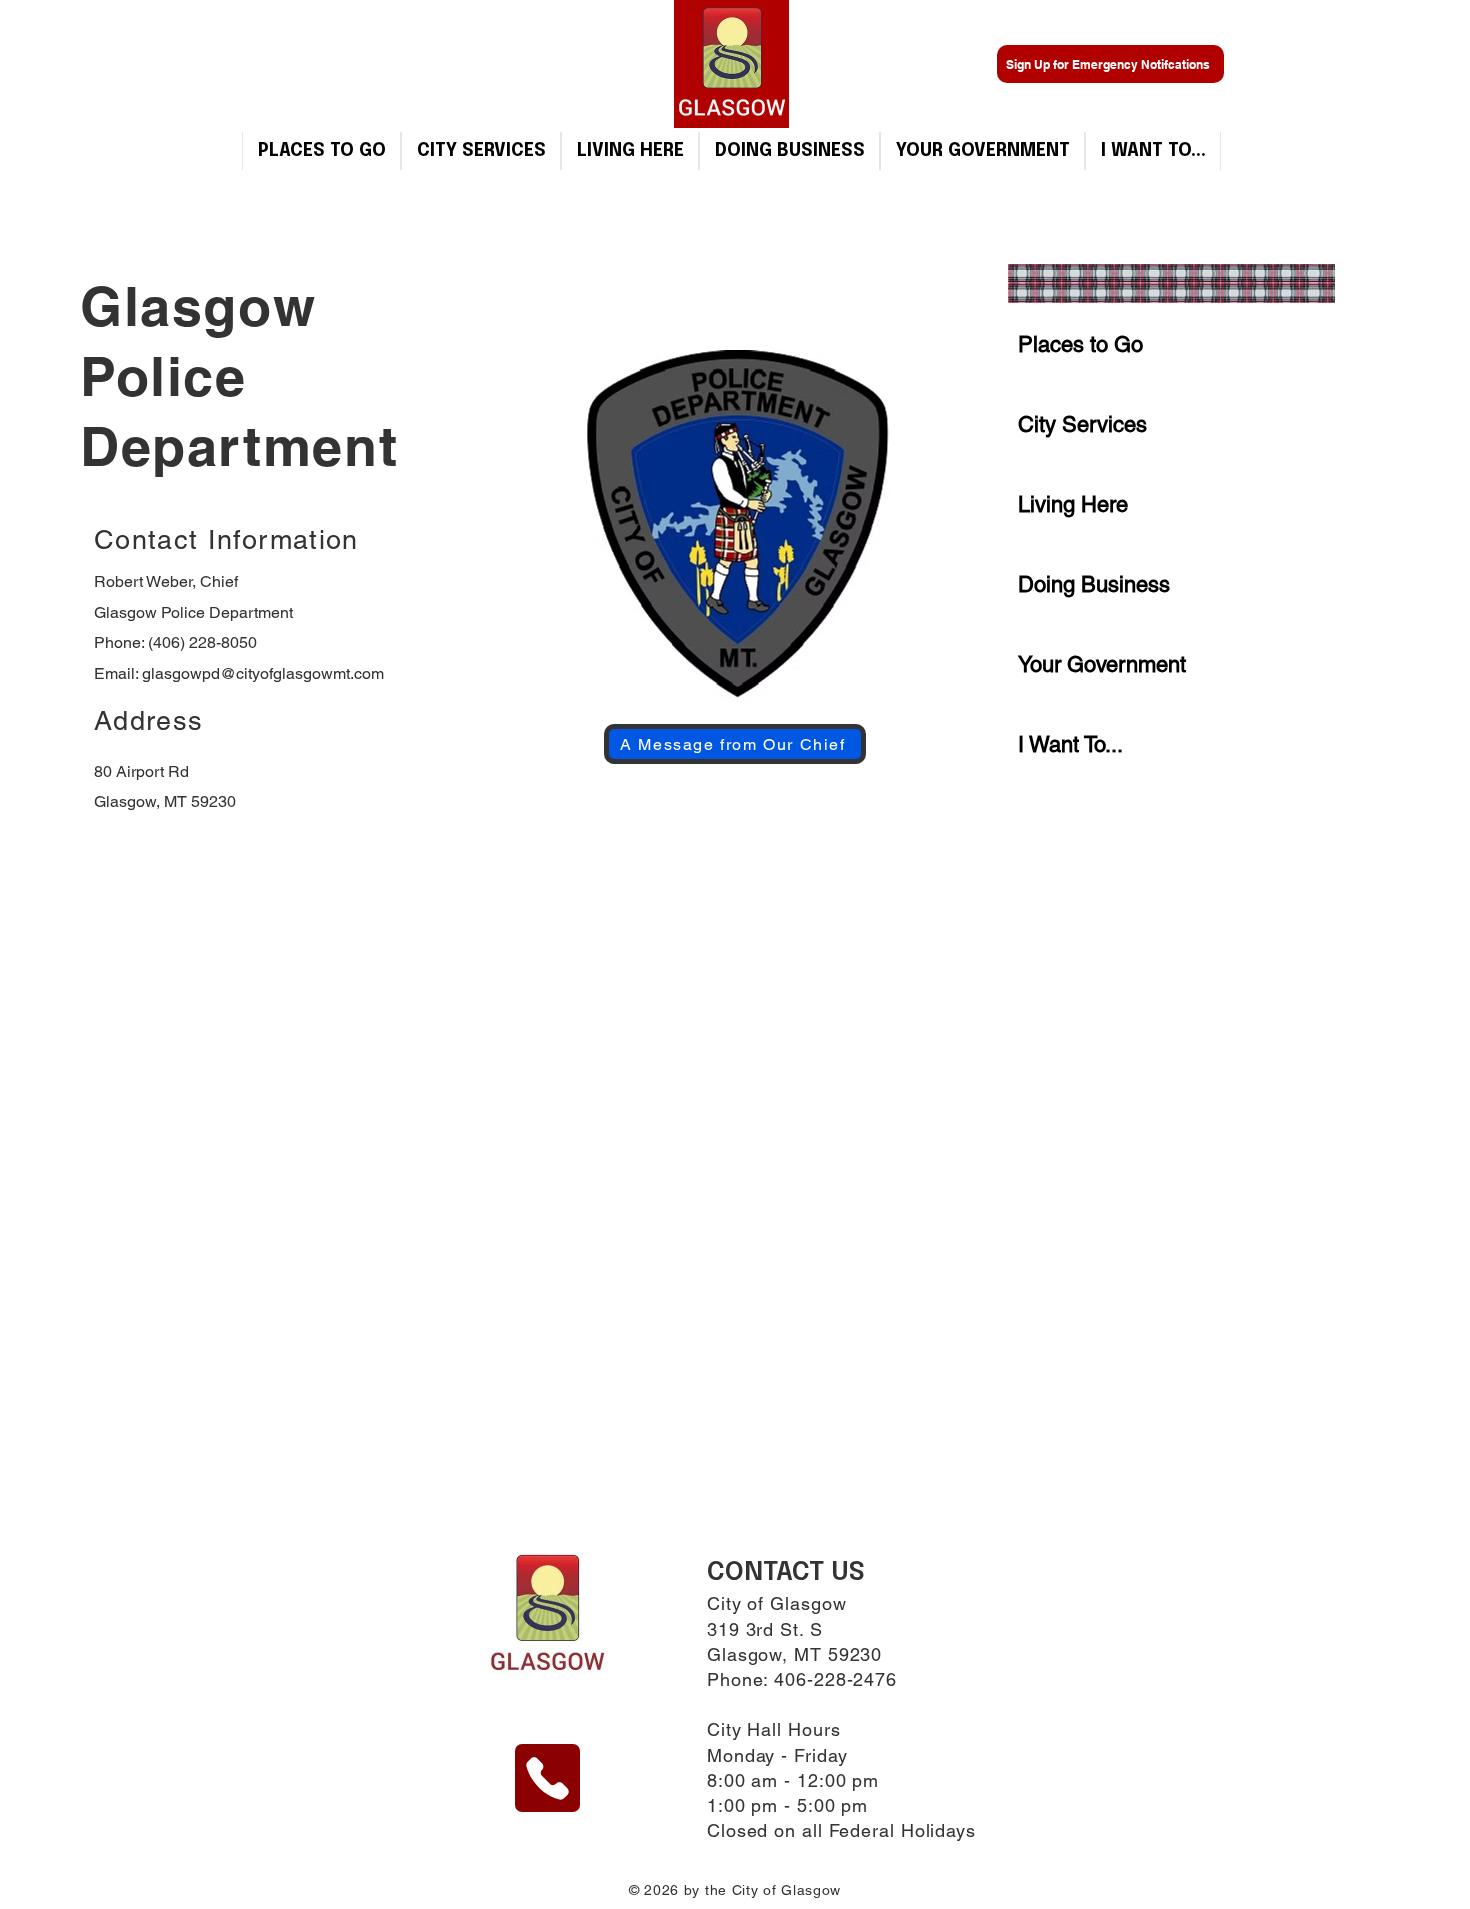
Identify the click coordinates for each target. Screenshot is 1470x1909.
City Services (1082, 424)
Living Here (1073, 504)
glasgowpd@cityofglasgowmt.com (263, 673)
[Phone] (547, 1778)
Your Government (1102, 664)
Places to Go (1080, 344)
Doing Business (1094, 584)
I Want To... (1070, 744)
